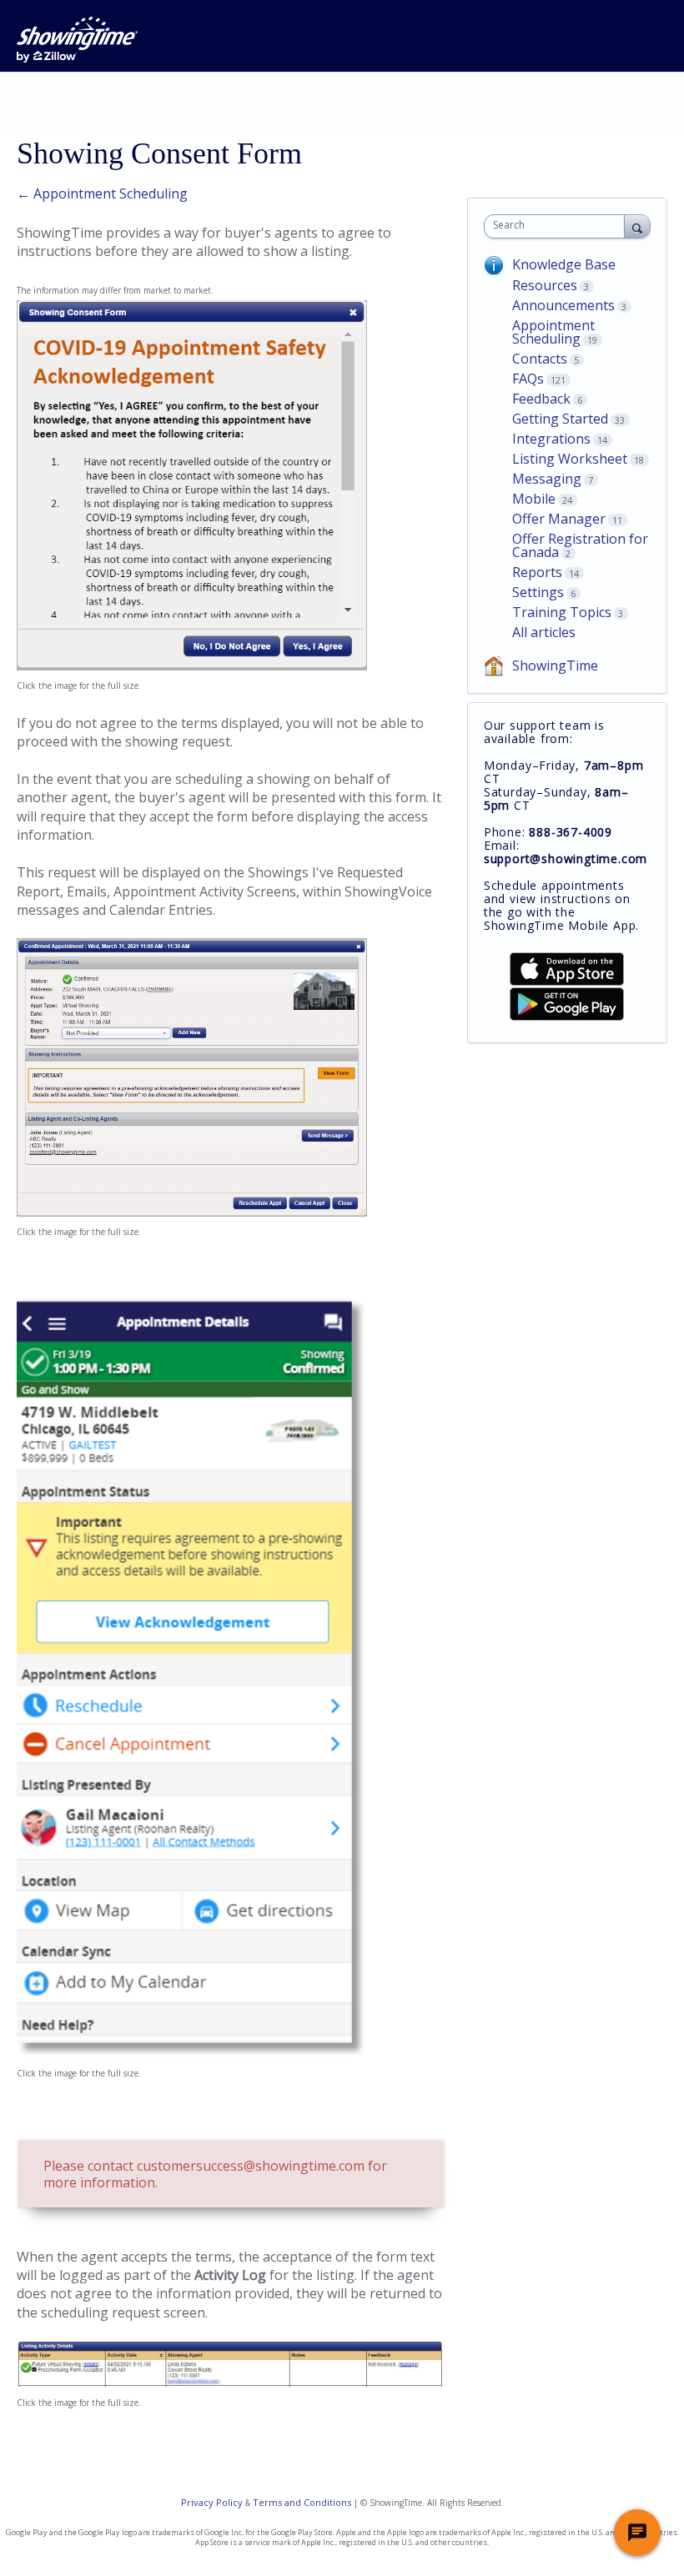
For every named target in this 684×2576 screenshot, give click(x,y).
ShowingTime (555, 665)
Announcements (563, 305)
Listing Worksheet (570, 459)
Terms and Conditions (302, 2502)
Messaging (547, 479)
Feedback (541, 399)
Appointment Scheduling (553, 332)
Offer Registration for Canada (580, 545)
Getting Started (560, 419)
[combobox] (558, 226)
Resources (545, 285)
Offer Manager (559, 519)
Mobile (534, 499)
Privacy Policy (212, 2502)
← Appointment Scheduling (102, 193)
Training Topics (562, 612)
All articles (544, 632)
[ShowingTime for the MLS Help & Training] (77, 40)
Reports (537, 572)
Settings (538, 592)
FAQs (528, 379)
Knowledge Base (564, 264)
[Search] (637, 226)
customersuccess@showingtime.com (251, 2166)
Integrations (551, 439)
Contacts (540, 359)
